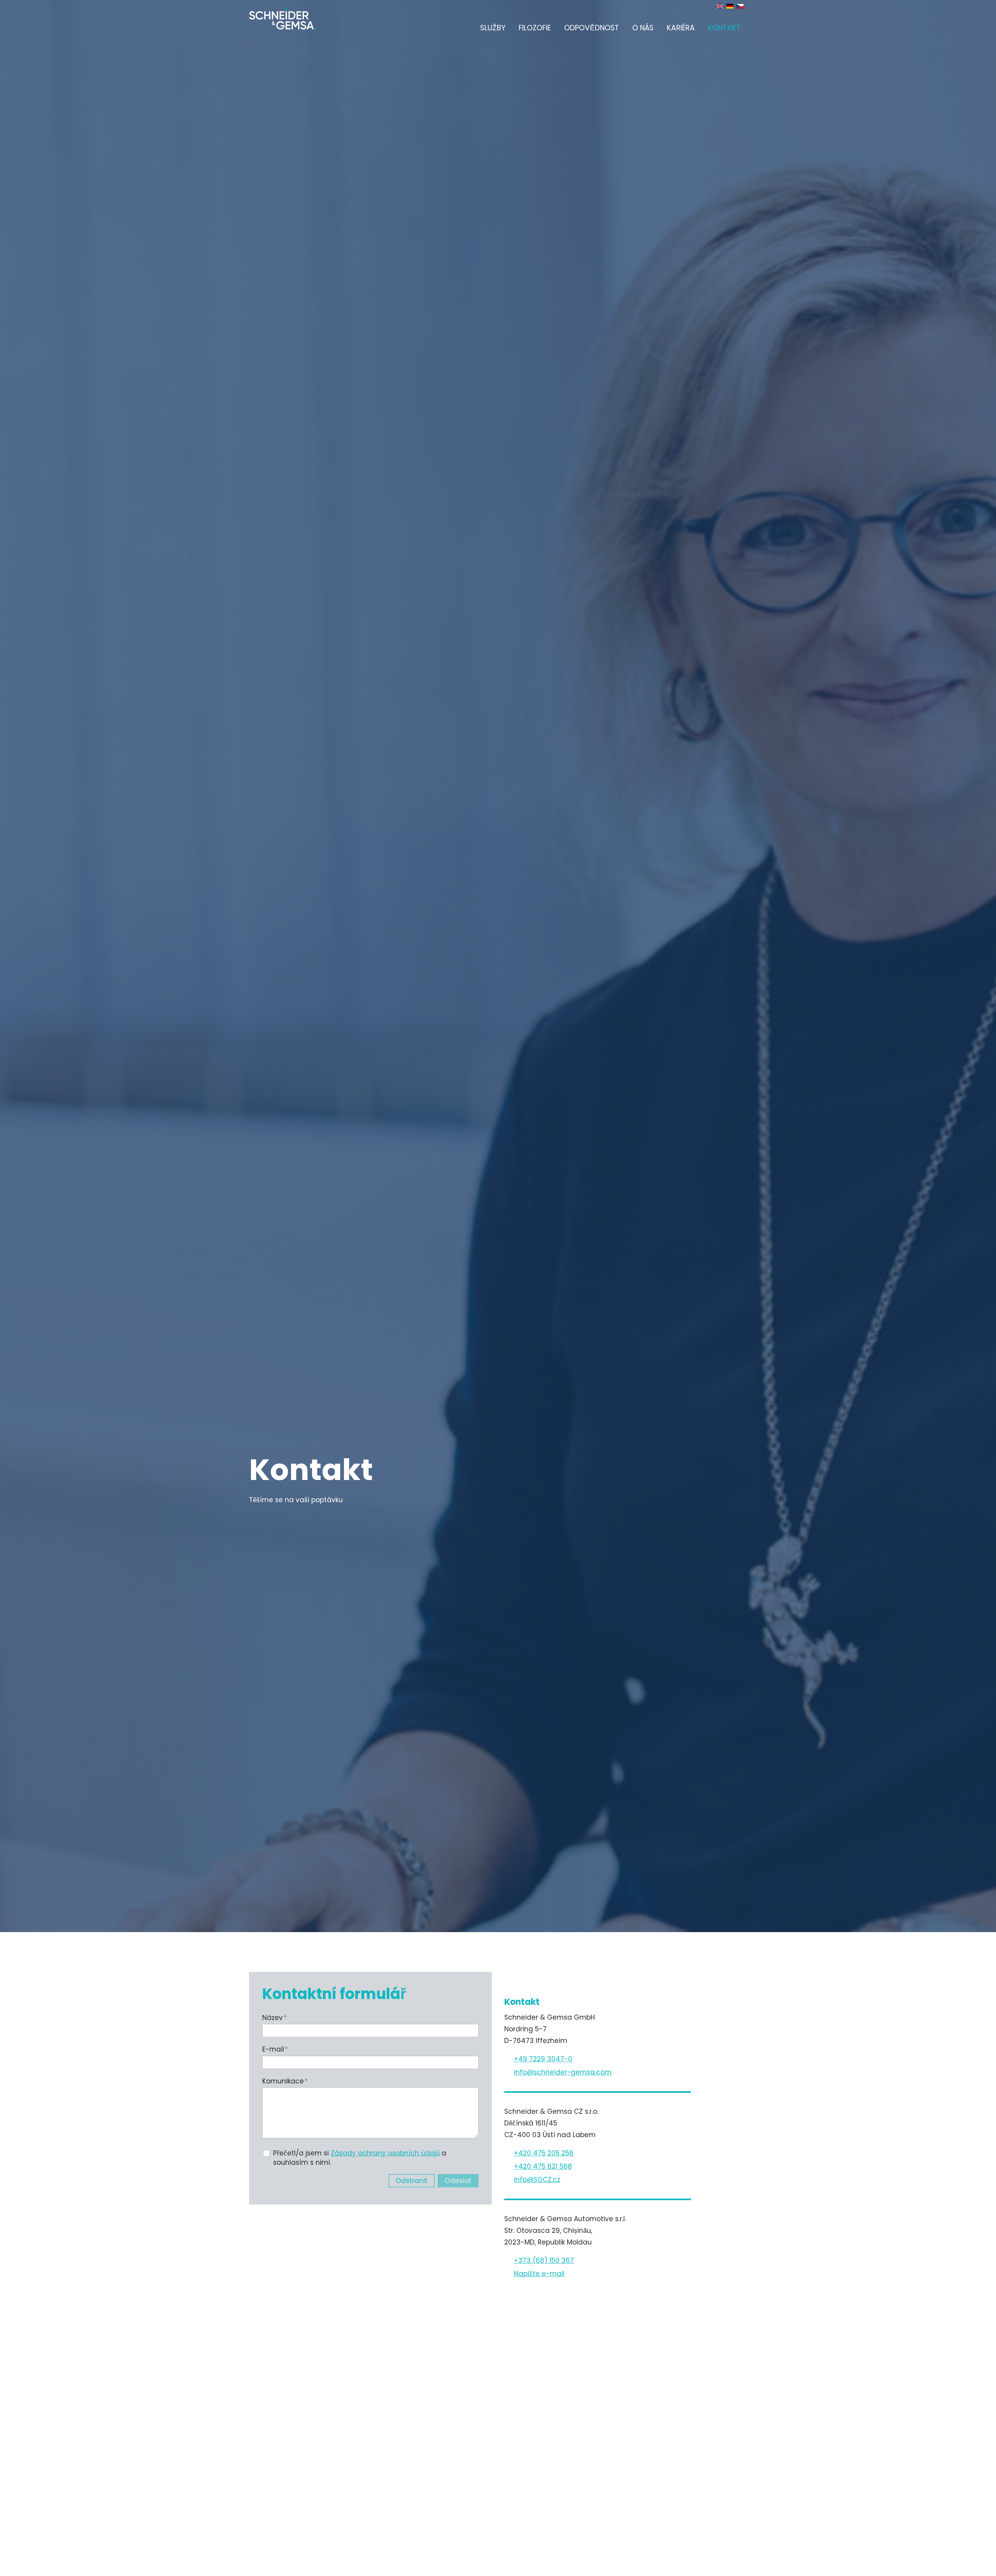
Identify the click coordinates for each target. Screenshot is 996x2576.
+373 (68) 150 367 (544, 2260)
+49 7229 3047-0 (543, 2059)
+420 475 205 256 (544, 2153)
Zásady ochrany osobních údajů (385, 2153)
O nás (643, 28)
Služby (493, 28)
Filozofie (535, 28)
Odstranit (412, 2181)
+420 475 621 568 (543, 2166)
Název (274, 2018)
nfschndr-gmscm (564, 2072)
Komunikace (285, 2081)
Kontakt (724, 28)
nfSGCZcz (538, 2180)
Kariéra (681, 28)
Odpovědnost (592, 28)
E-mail (275, 2049)
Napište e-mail (539, 2274)
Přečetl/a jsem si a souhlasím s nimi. (360, 2158)
